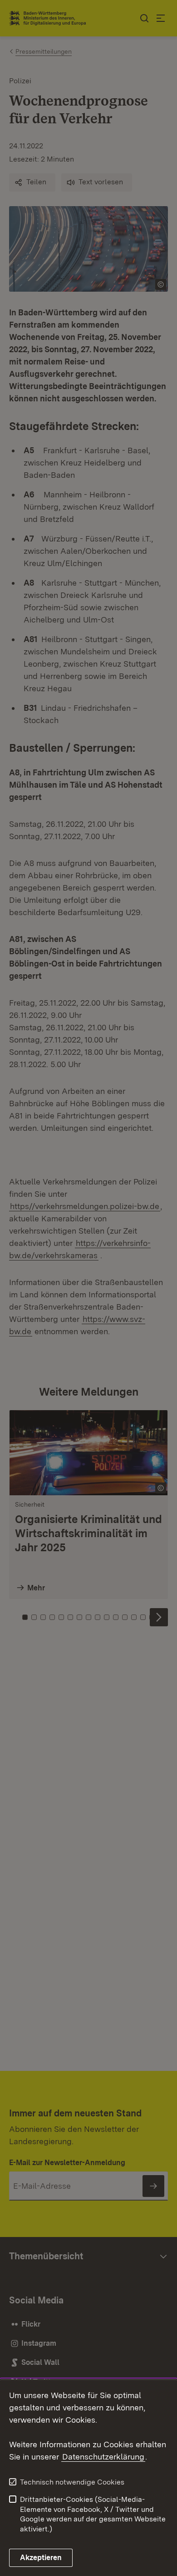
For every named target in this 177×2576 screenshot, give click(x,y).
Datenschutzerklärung (103, 2457)
